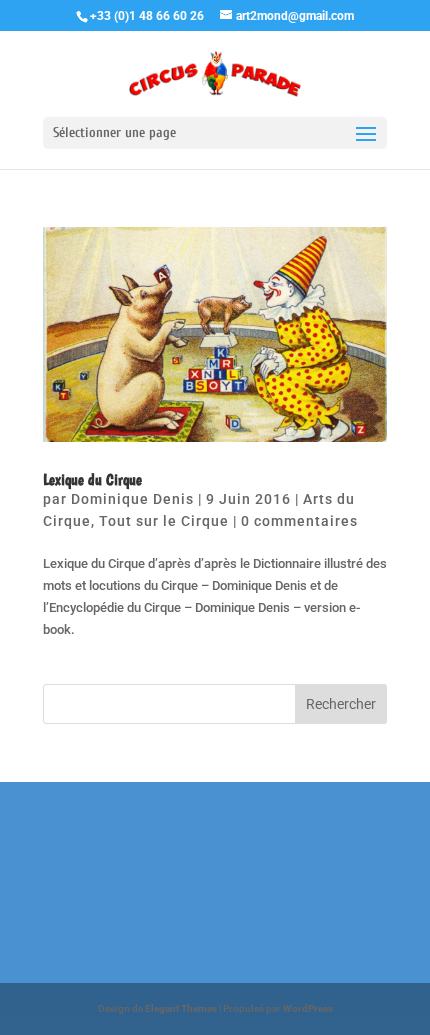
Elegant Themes (181, 1008)
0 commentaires (299, 521)
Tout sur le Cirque (164, 521)
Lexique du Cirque (92, 479)
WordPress (308, 1008)
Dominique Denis (132, 499)
